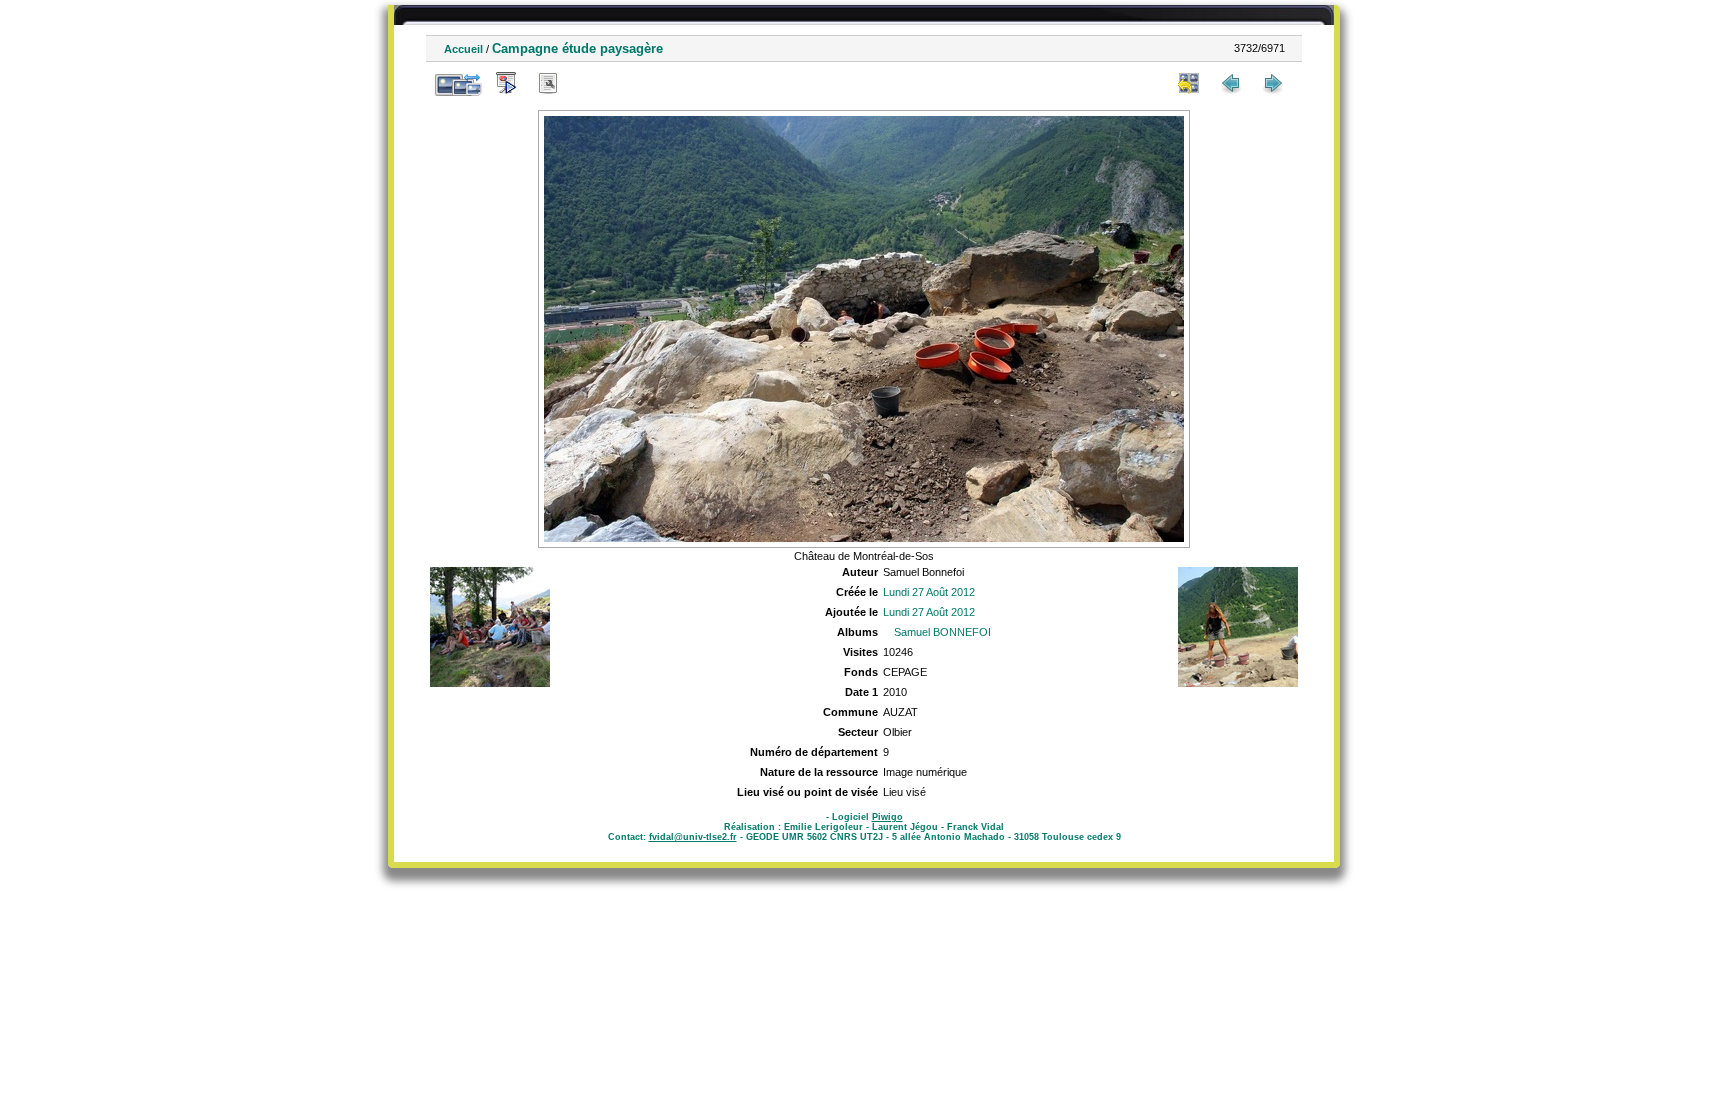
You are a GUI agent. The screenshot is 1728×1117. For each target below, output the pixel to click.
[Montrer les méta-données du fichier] (548, 83)
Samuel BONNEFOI (942, 632)
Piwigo (887, 817)
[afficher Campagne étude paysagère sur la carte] (590, 83)
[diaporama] (506, 83)
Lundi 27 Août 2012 (929, 592)
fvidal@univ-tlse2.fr (693, 837)
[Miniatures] (1189, 83)
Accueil (463, 49)
